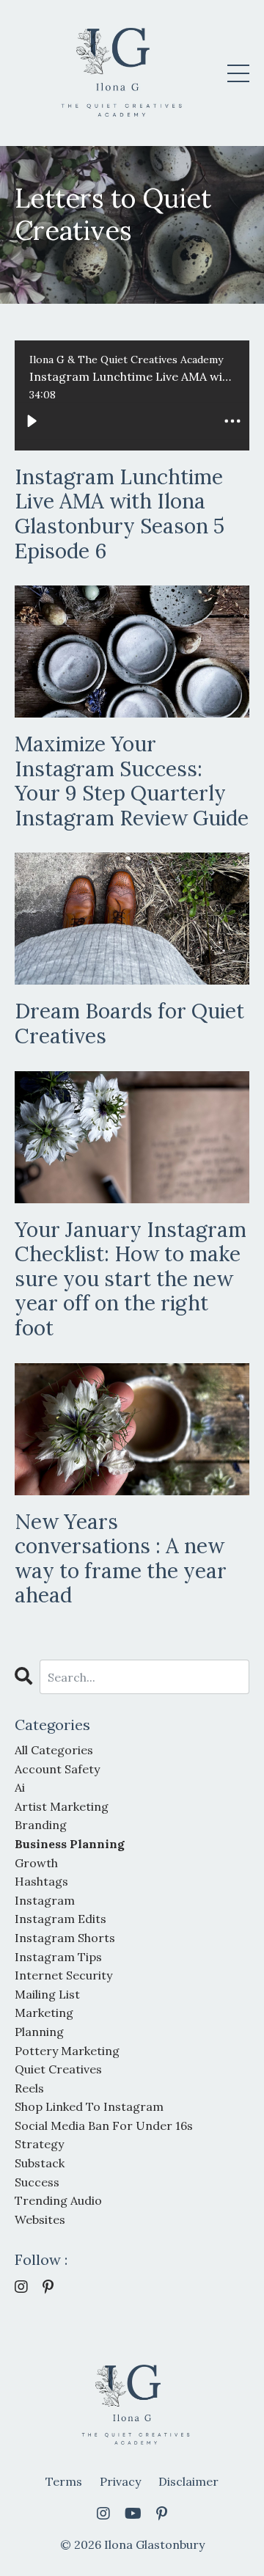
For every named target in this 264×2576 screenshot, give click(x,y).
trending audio (58, 2200)
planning (39, 2032)
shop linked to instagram (89, 2106)
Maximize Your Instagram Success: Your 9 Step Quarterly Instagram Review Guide (132, 781)
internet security (63, 1975)
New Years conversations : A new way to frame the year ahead (121, 1559)
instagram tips (58, 1957)
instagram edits (60, 1919)
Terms (64, 2481)
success (37, 2182)
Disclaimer (188, 2481)
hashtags (41, 1881)
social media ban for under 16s (104, 2126)
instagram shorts (65, 1938)
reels (29, 2088)
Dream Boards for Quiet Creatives (129, 1024)
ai (20, 1787)
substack (40, 2163)
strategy (39, 2144)
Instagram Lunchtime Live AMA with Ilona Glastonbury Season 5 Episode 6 (120, 514)
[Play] (32, 421)
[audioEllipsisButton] (232, 421)
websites (40, 2219)
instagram (45, 1900)
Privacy (120, 2481)
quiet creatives (58, 2069)
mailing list (47, 1994)
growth (36, 1863)
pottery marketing (67, 2051)
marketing (44, 2013)
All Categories (54, 1750)
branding (41, 1825)
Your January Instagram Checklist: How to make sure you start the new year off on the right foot (131, 1280)
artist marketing (62, 1806)
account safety (57, 1769)
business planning (70, 1844)
